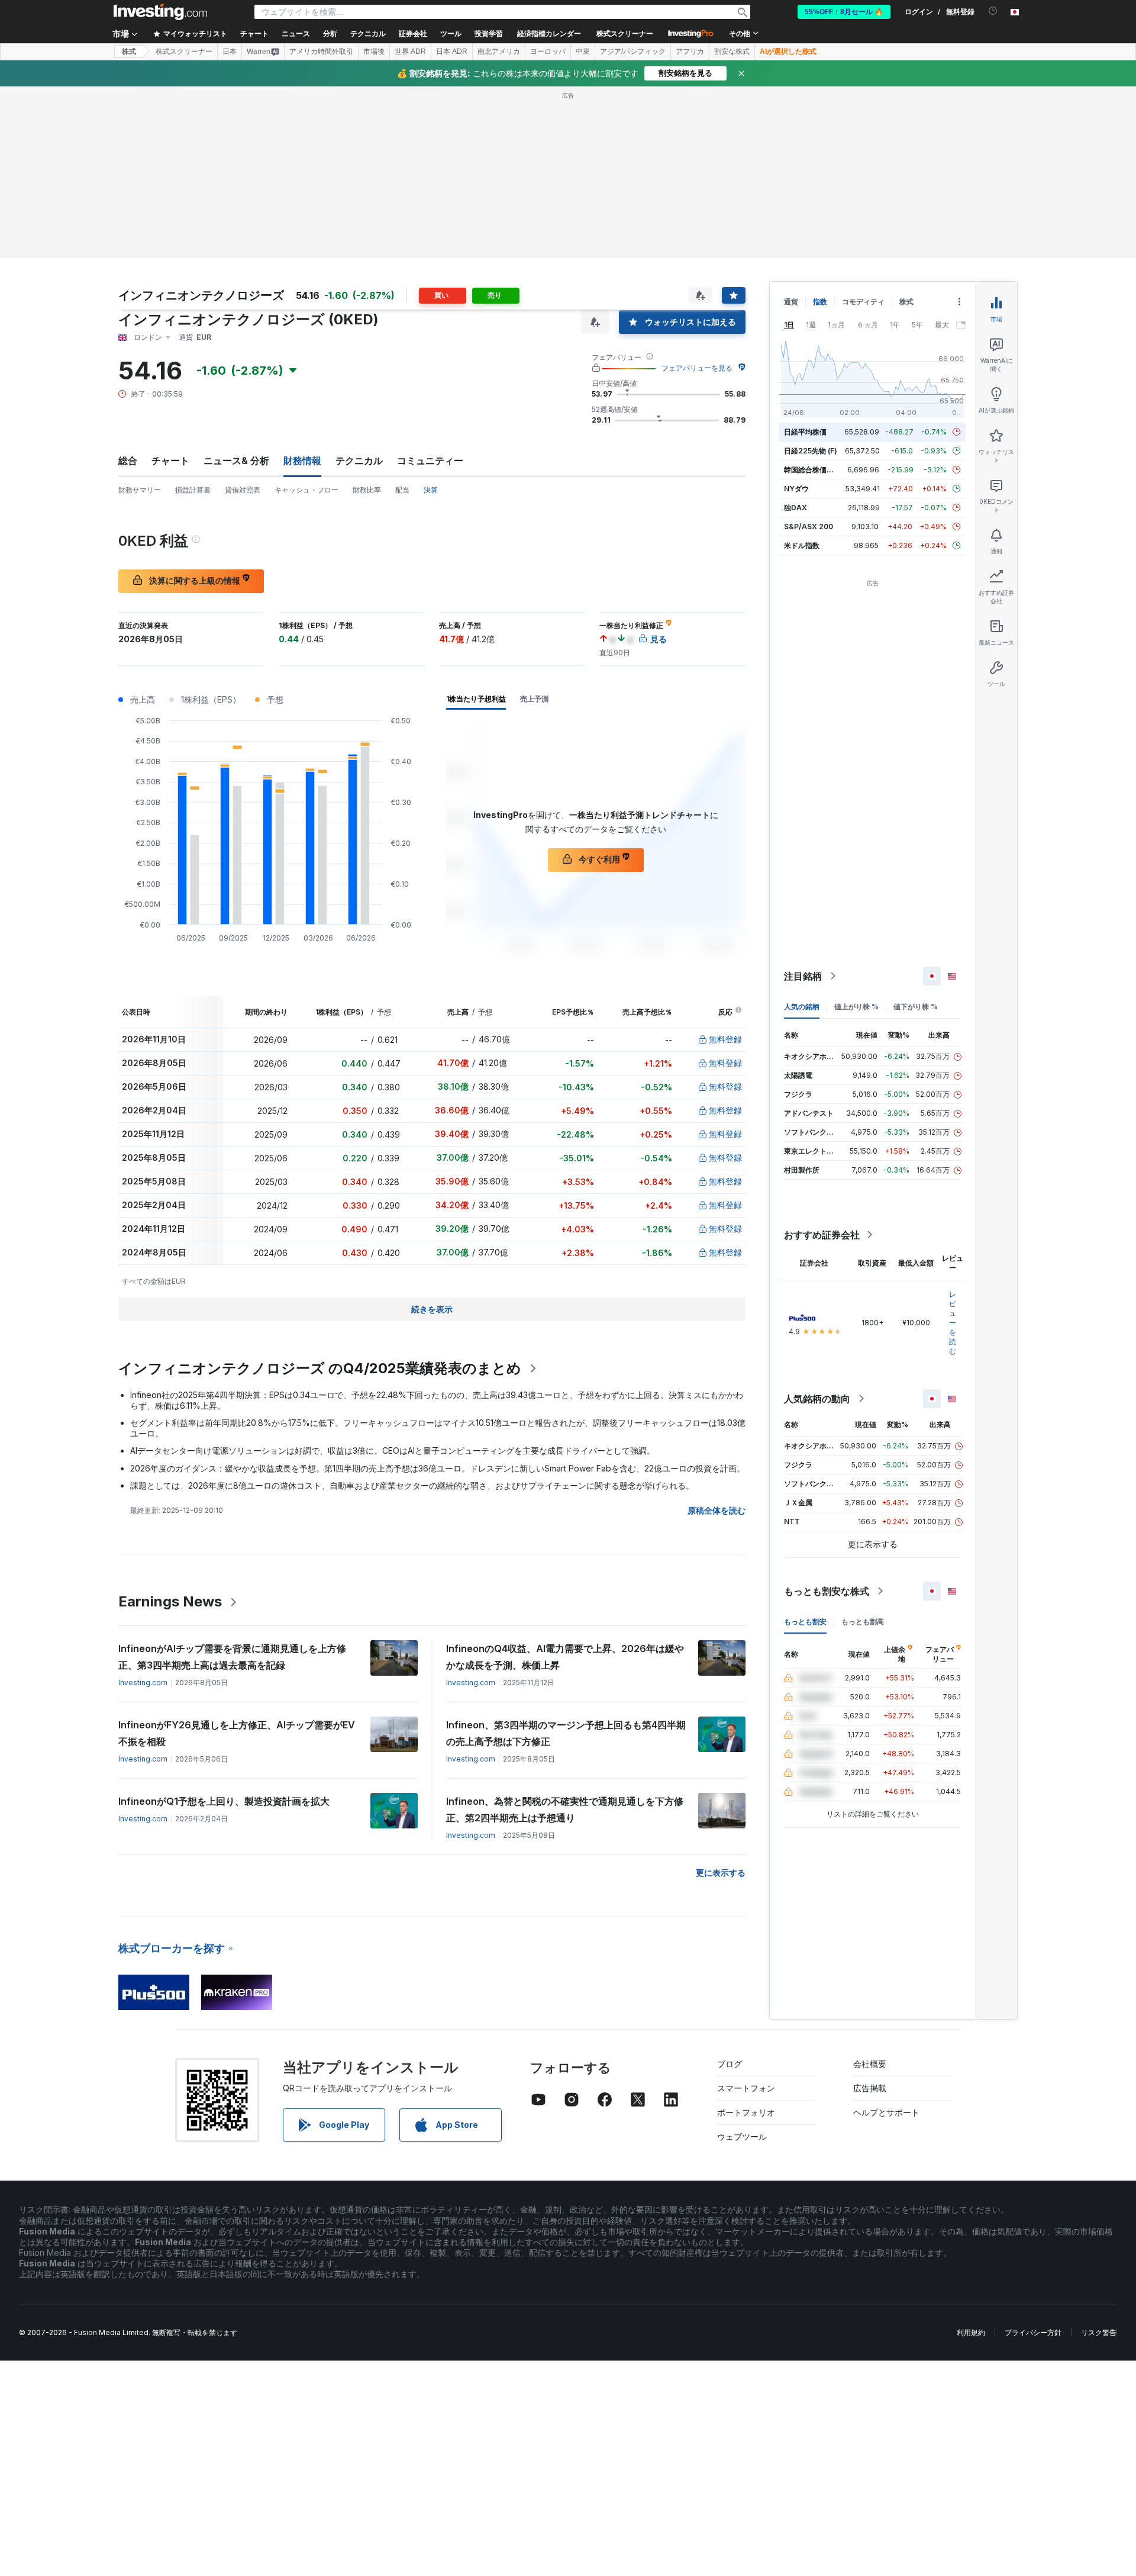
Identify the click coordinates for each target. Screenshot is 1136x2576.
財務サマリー (140, 490)
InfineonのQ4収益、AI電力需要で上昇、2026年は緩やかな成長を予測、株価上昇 (565, 1657)
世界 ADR (410, 51)
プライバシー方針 (1033, 2332)
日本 (230, 51)
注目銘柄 (803, 976)
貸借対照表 (243, 490)
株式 (129, 51)
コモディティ (863, 302)
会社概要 (870, 2064)
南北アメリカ (499, 51)
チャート (170, 461)
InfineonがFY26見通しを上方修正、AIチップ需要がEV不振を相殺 (237, 1733)
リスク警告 (1099, 2332)
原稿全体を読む (717, 1510)
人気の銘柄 (802, 1007)
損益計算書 (193, 490)
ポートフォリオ (746, 2112)
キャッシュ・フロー (306, 490)
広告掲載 (870, 2088)
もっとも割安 (805, 1622)
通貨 (791, 302)
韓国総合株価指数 (812, 470)
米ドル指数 (802, 545)
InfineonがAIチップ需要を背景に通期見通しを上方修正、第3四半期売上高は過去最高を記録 (232, 1657)
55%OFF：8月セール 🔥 (844, 12)
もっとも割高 (863, 1622)
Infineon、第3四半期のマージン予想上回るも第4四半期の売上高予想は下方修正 (566, 1733)
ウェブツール (742, 2137)
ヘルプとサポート (886, 2112)
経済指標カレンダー (549, 34)
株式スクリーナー (625, 34)
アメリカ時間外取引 (321, 51)
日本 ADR (452, 51)
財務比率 (367, 490)
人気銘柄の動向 (817, 1399)
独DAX (795, 508)
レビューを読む (953, 1323)
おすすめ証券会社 (822, 1235)
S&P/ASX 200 (809, 527)
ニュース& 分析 (236, 461)
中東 (583, 51)
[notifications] (993, 11)
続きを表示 (432, 1309)
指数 (820, 302)
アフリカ (690, 51)
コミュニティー (430, 461)
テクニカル (359, 461)
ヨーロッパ (548, 51)
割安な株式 (732, 51)
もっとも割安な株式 (827, 1591)
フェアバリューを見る (697, 368)
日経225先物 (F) (811, 451)
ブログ (730, 2064)
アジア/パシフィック (633, 51)
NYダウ (796, 489)
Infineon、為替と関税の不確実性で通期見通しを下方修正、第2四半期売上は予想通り (565, 1809)
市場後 (374, 51)
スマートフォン (746, 2088)
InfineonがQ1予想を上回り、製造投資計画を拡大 (224, 1801)
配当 (402, 490)
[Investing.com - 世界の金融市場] (160, 12)
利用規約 (971, 2332)
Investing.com (143, 1683)
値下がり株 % (916, 1007)
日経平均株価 (805, 432)
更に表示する (721, 1873)
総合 (128, 461)
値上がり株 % (856, 1007)
